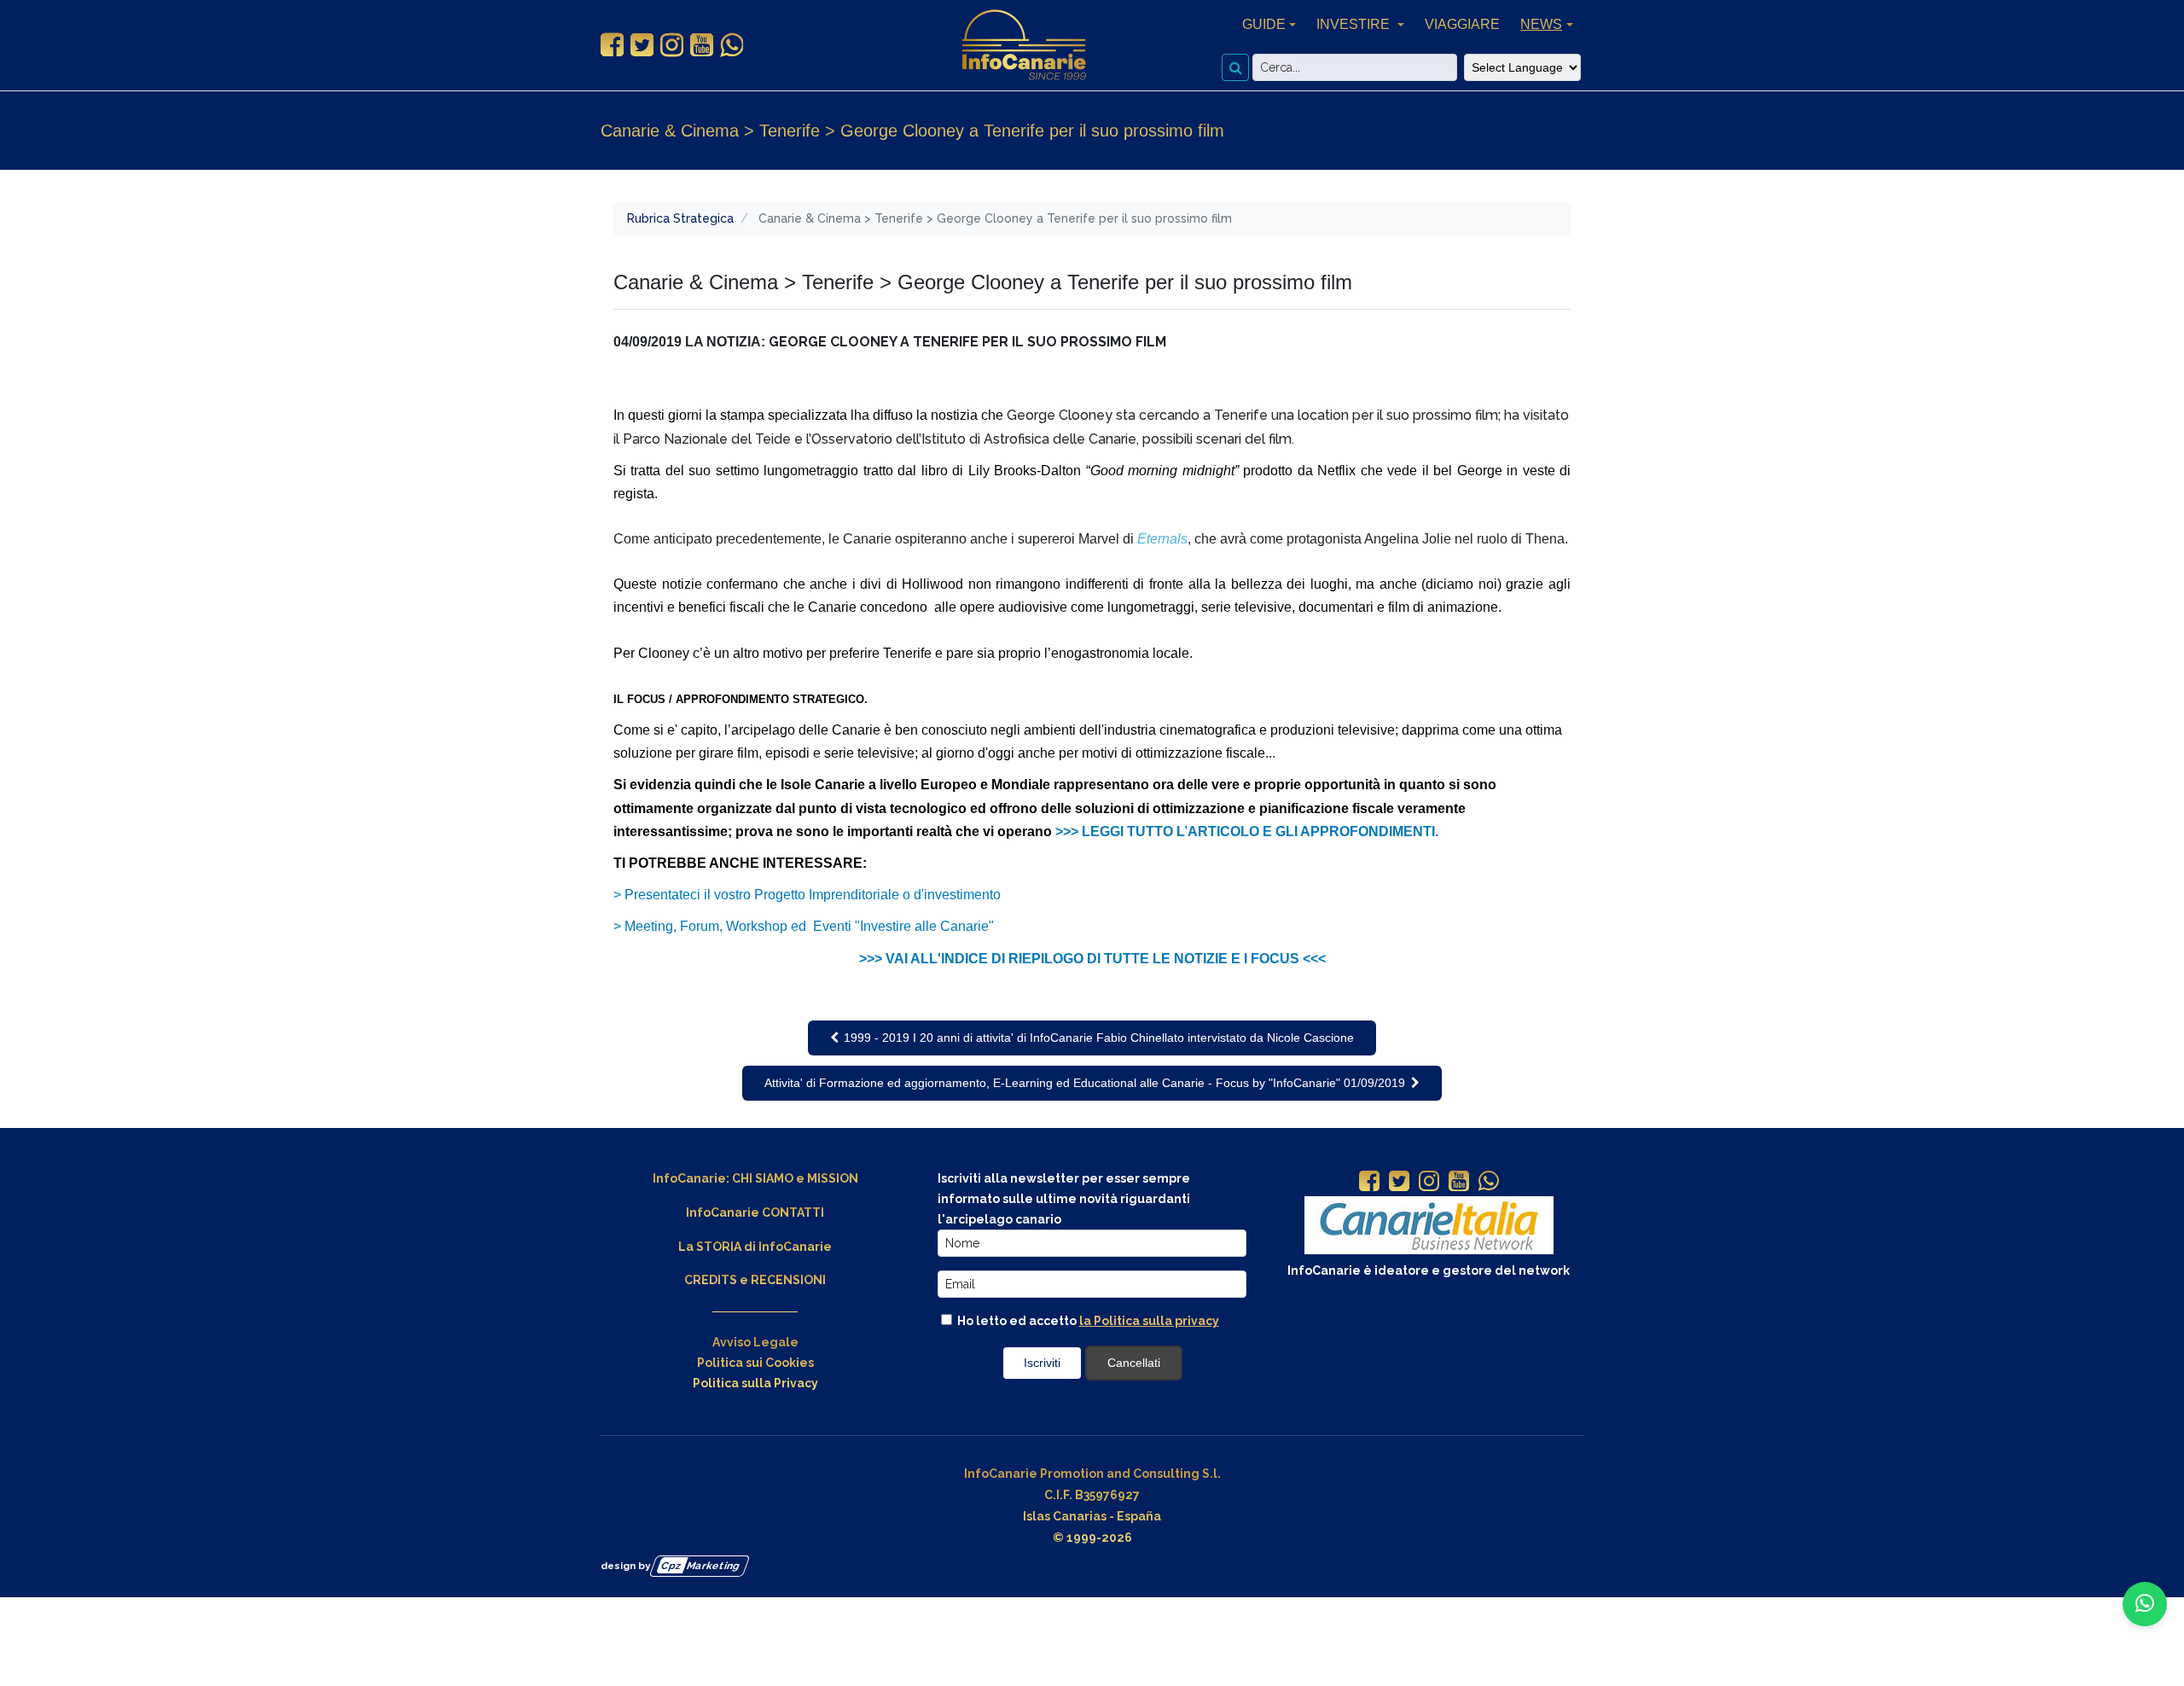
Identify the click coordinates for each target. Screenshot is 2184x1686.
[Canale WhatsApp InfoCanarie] (732, 45)
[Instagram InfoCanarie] (672, 45)
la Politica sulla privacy (1149, 1321)
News (1541, 24)
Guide (1264, 24)
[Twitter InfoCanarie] (642, 45)
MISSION (833, 1178)
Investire (1355, 24)
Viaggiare (1462, 24)
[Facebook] (1369, 1183)
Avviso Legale (755, 1342)
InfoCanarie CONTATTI (755, 1212)
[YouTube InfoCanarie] (702, 45)
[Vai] (1235, 67)
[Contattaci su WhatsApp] (2145, 1604)
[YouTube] (1459, 1183)
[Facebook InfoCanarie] (612, 45)
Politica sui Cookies (755, 1363)
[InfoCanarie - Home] (1024, 45)
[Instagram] (1429, 1183)
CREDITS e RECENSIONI (755, 1280)
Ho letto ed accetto (1087, 1321)
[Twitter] (1399, 1183)
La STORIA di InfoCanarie (755, 1247)
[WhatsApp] (1489, 1183)
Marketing (701, 1566)
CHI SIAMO (763, 1178)
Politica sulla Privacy (755, 1383)
